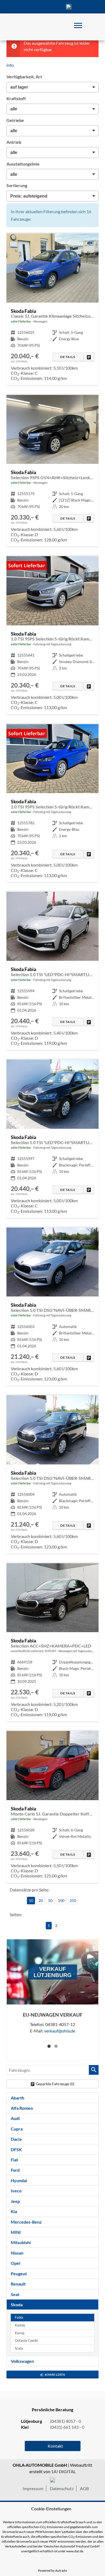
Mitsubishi (21, 2242)
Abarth (17, 2098)
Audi (15, 2118)
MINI (16, 2232)
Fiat (14, 2160)
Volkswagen (22, 2361)
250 (73, 1900)
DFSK (16, 2149)
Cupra (17, 2129)
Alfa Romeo (22, 2108)
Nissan (17, 2253)
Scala (19, 2348)
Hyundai (19, 2180)
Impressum (33, 2488)
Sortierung (17, 185)
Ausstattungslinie (23, 164)
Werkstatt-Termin (85, 7)
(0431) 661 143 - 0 (67, 2427)
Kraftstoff (16, 98)
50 (50, 1900)
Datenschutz (62, 2488)
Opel (15, 2263)
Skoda (17, 2305)
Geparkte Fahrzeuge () (55, 2084)
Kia (14, 2211)
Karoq (20, 2333)
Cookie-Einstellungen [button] (51, 2509)
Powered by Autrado (52, 2570)
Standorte (36, 7)
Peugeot (19, 2274)
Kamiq (20, 2325)
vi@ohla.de (60, 2030)
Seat (15, 2294)
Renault (18, 2284)
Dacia (16, 2139)
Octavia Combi (26, 2341)
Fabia (19, 2317)
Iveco (16, 2191)
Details (68, 357)
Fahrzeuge (20, 7)
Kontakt (52, 7)
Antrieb (14, 142)
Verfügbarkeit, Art (24, 77)
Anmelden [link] (55, 2375)
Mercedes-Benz (26, 2222)
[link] (89, 357)
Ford (15, 2170)
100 (61, 1900)
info (10, 65)
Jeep (15, 2201)
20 (41, 1900)
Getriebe (15, 120)
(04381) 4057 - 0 (69, 7)
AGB (84, 2488)
